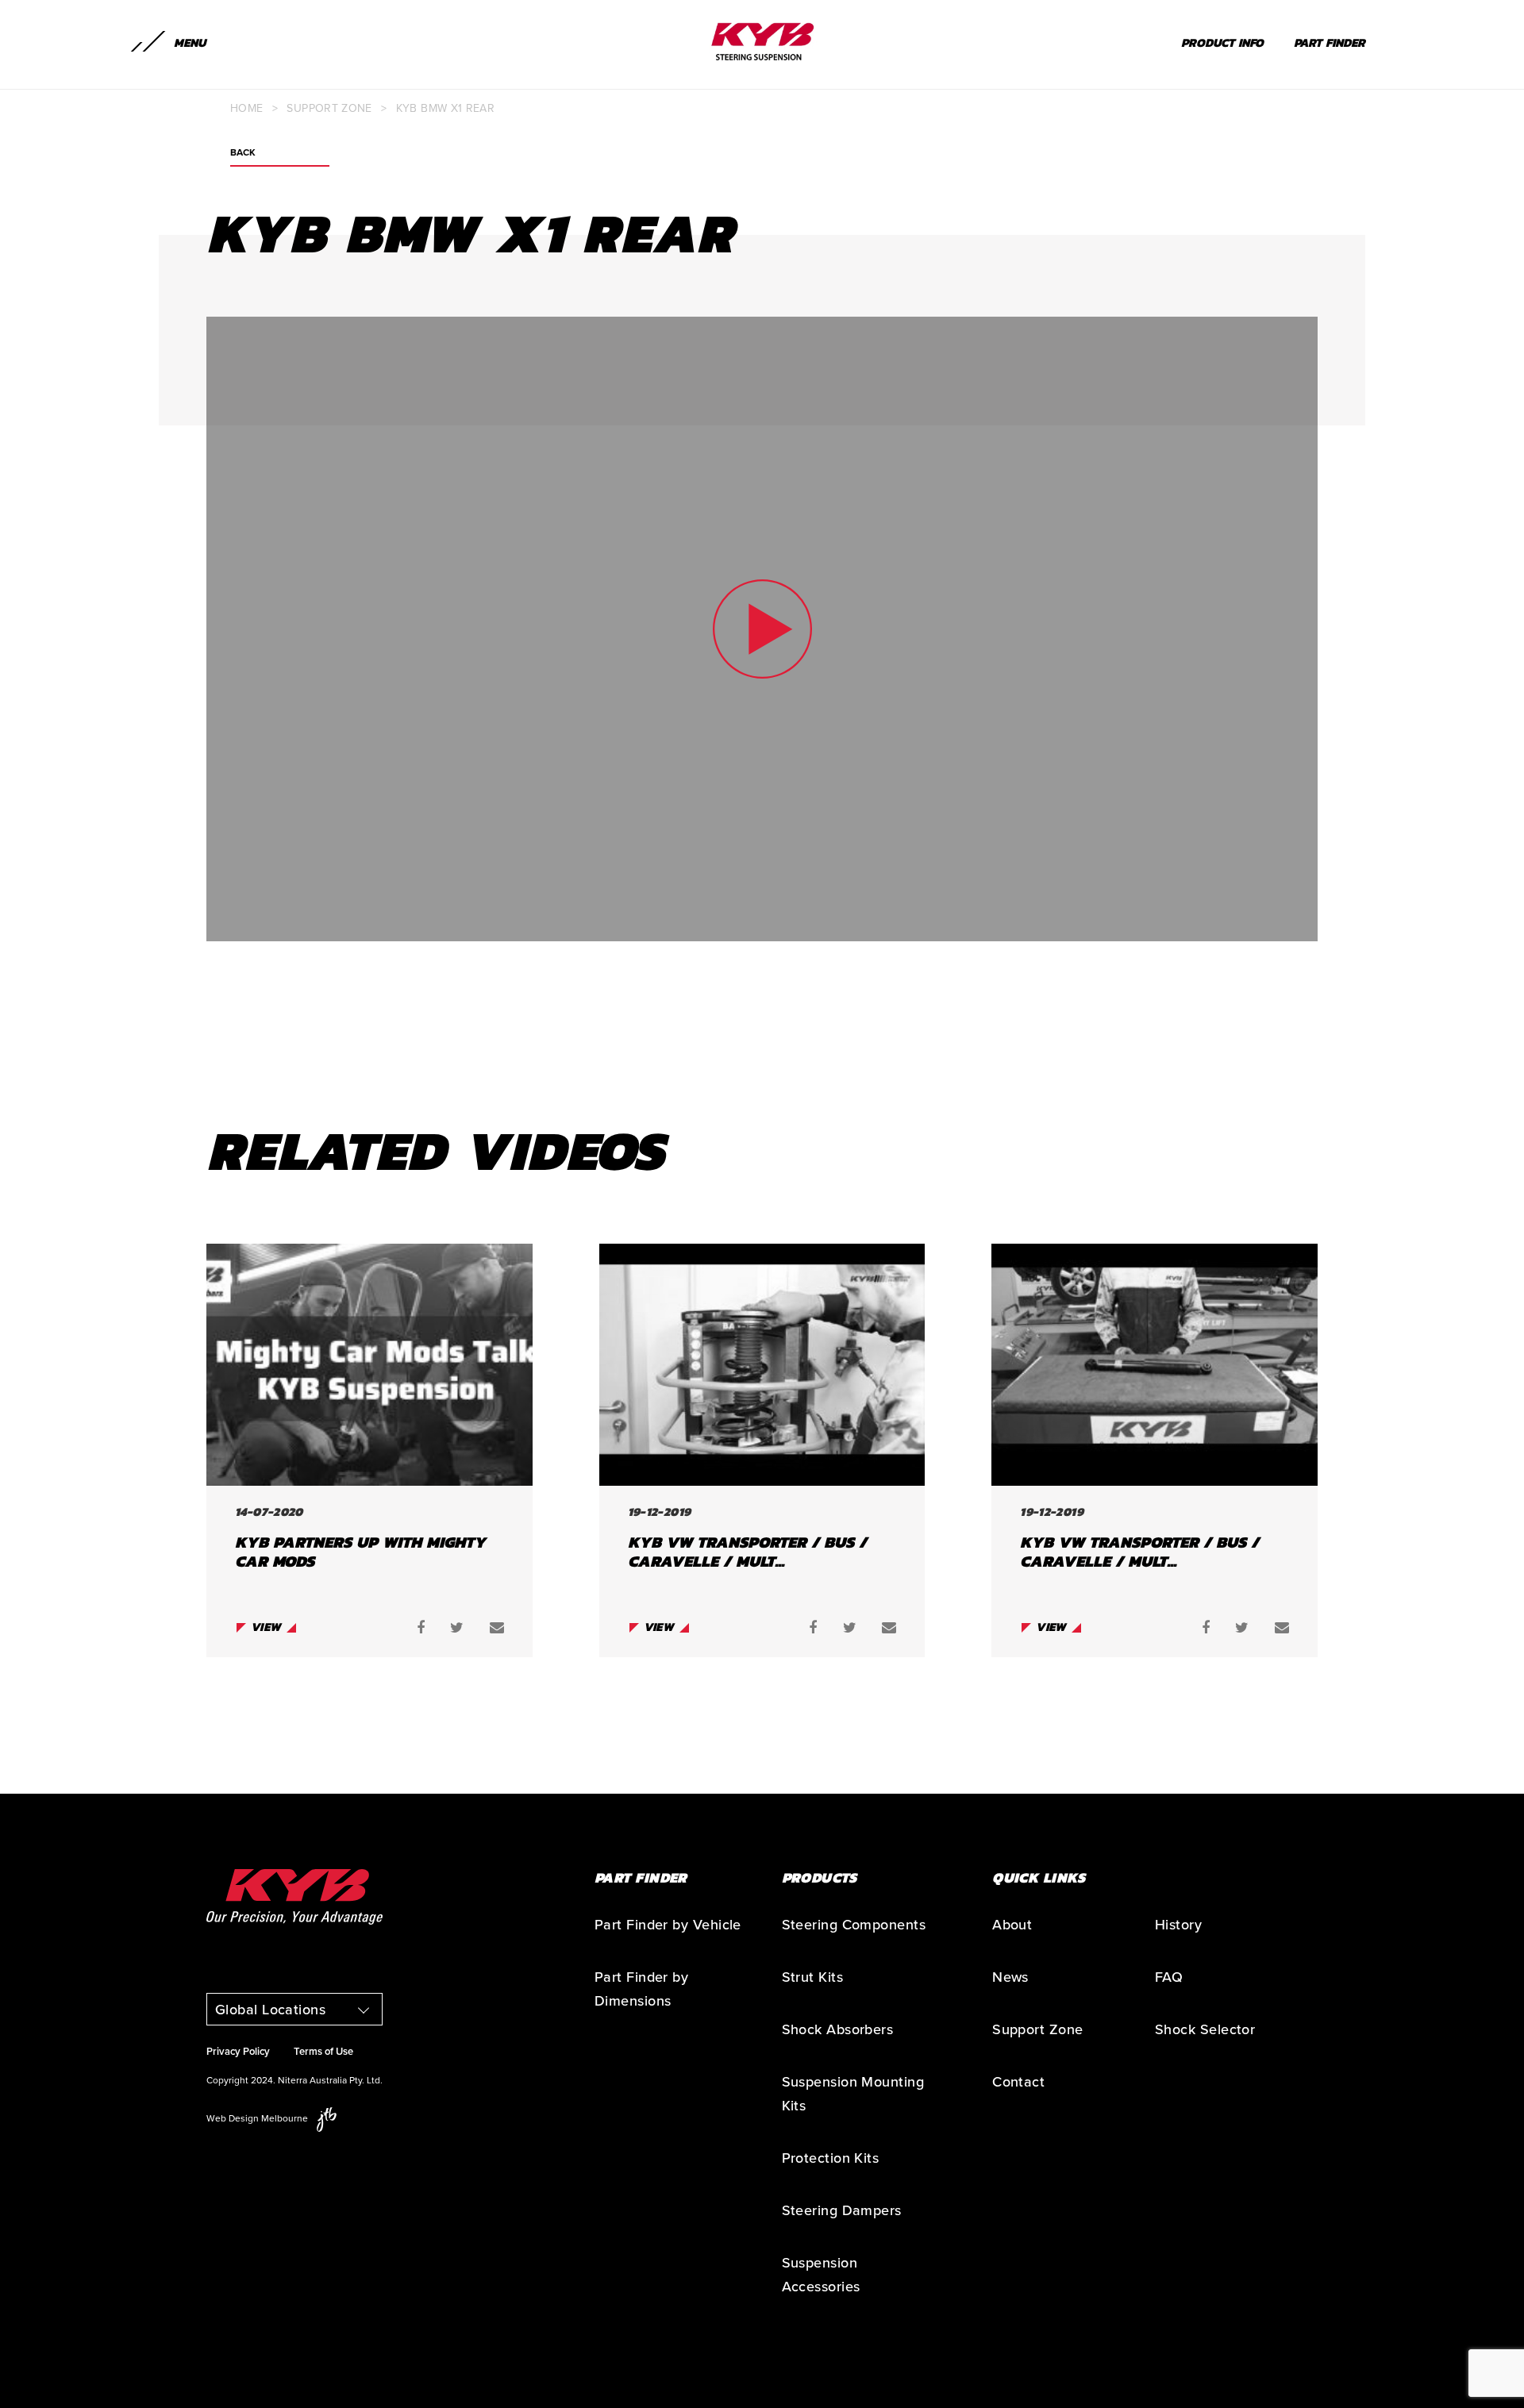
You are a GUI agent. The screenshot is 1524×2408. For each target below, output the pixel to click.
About (1012, 1925)
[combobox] (294, 2009)
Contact (1018, 2082)
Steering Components (854, 1925)
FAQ (1169, 1977)
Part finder (1330, 42)
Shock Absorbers (838, 2029)
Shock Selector (1205, 2029)
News (1010, 1977)
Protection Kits (831, 2158)
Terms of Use (323, 2052)
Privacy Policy (238, 2052)
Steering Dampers (842, 2210)
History (1178, 1925)
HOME (246, 108)
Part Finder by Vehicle (668, 1925)
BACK (243, 153)
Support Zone (329, 108)
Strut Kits (813, 1977)
